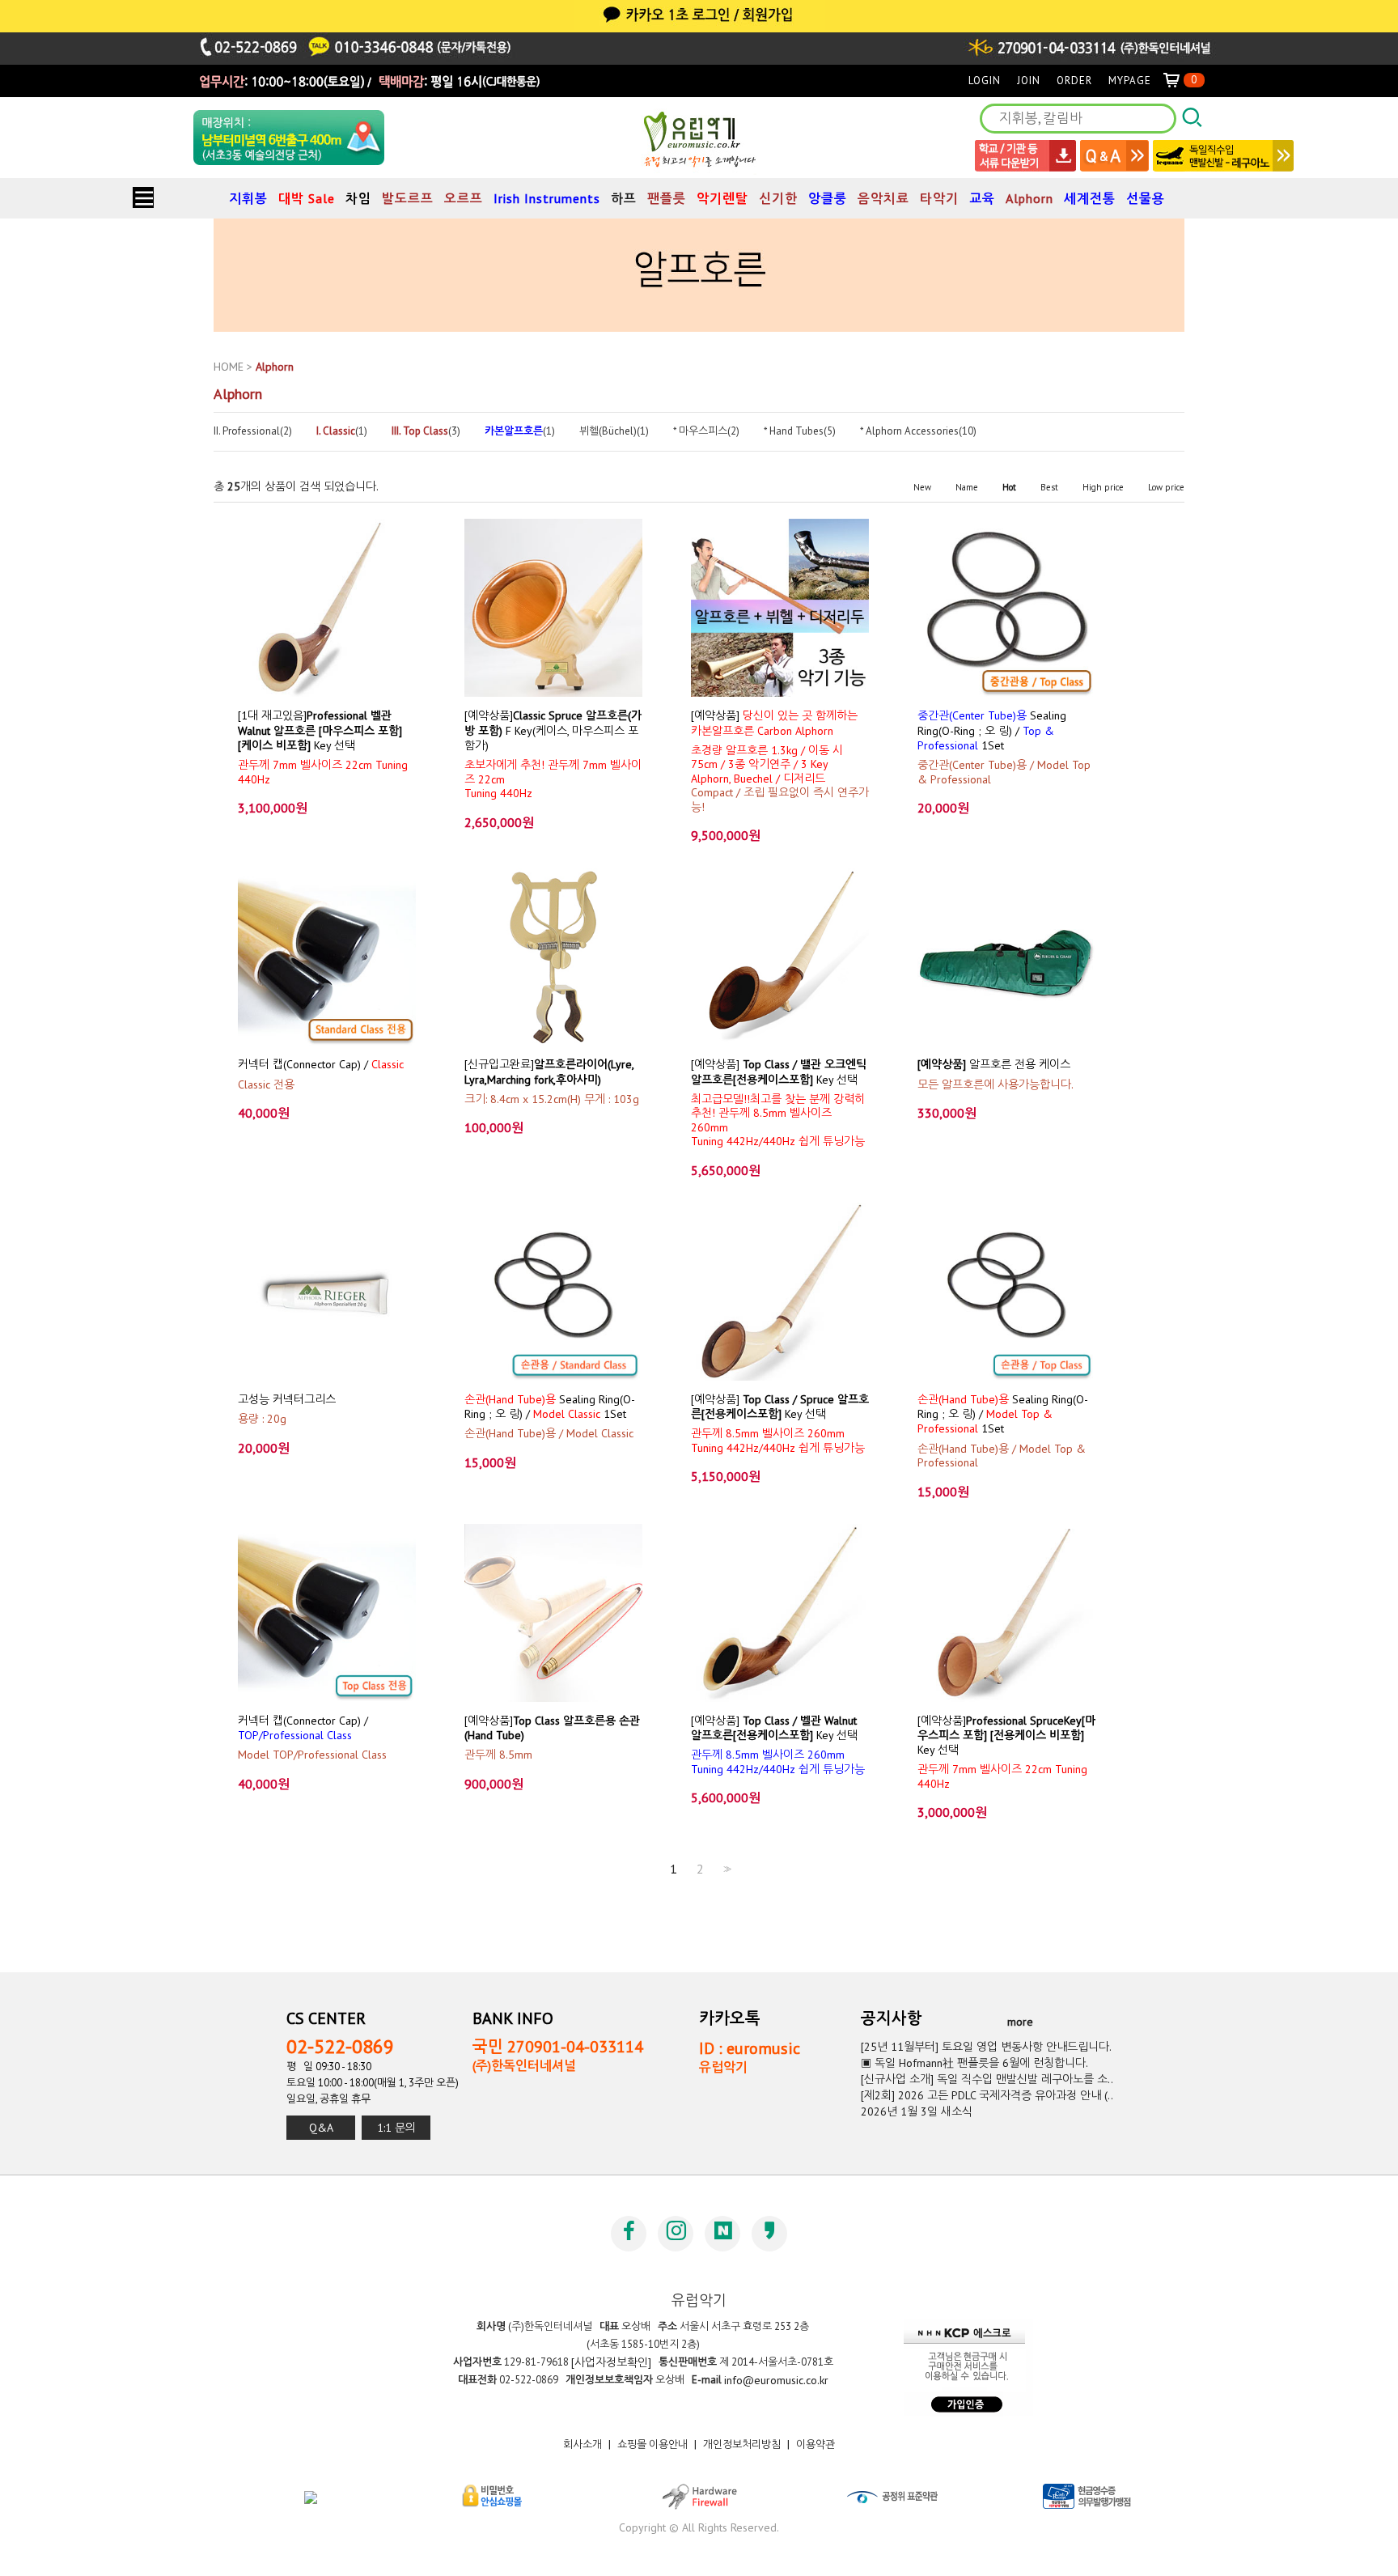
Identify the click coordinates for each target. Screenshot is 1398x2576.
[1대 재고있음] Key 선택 (320, 730)
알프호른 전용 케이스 (994, 1064)
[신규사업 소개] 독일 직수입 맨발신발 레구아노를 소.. (987, 2079)
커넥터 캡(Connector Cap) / (321, 1064)
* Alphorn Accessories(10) (918, 431)
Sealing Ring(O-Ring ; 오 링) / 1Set (992, 730)
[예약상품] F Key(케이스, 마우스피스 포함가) (553, 730)
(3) (426, 431)
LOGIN (985, 81)
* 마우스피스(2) (706, 431)
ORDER (1074, 81)
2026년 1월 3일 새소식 (917, 2111)
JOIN (1029, 81)
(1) (342, 431)
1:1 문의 (396, 2128)
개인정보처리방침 (742, 2444)
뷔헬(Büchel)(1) (614, 431)
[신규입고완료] (549, 1072)
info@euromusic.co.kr (776, 2380)
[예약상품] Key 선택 (779, 1072)
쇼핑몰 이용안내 (652, 2444)
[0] (1178, 81)
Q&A (321, 2128)
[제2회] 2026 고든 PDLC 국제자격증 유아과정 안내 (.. (987, 2095)
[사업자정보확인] (611, 2362)
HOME (229, 367)
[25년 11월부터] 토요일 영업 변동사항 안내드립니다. (986, 2047)
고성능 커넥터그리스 (287, 1399)
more (1020, 2022)
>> (726, 1869)
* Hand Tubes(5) (800, 431)
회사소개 (582, 2444)
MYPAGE (1130, 81)
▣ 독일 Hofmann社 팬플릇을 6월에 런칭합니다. (974, 2063)
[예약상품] (774, 723)
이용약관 (815, 2444)
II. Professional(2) (253, 431)
